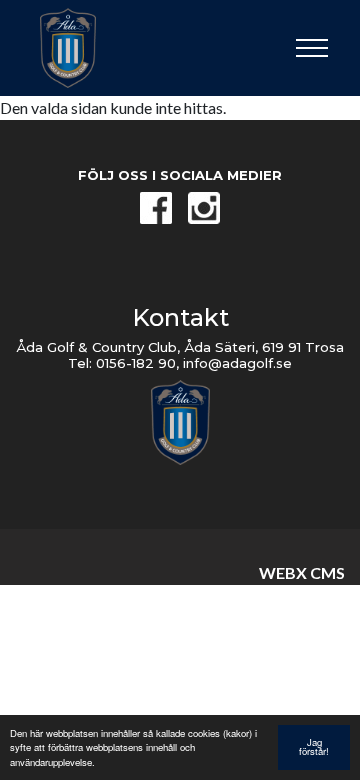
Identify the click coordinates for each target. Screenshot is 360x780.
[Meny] (312, 48)
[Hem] (90, 48)
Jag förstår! (314, 747)
